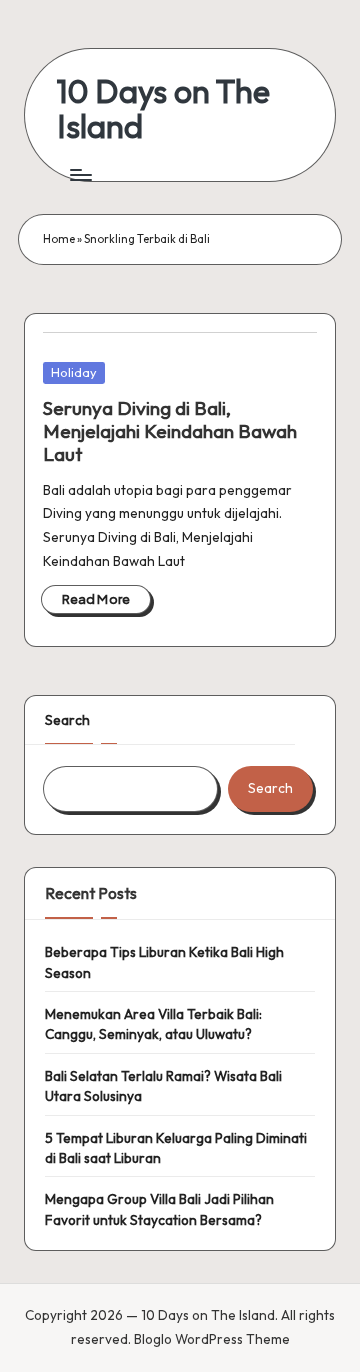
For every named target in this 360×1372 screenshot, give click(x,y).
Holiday (74, 372)
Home (59, 239)
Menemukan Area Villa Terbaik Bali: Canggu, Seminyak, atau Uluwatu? (153, 1024)
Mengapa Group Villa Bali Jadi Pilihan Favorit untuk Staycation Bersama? (159, 1209)
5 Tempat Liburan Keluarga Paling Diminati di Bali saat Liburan (176, 1148)
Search (67, 720)
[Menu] (80, 174)
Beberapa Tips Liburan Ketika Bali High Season (164, 962)
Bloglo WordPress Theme (212, 1339)
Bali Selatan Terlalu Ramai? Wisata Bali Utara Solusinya (163, 1086)
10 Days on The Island (163, 109)
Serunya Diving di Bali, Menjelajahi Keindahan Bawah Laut (170, 431)
